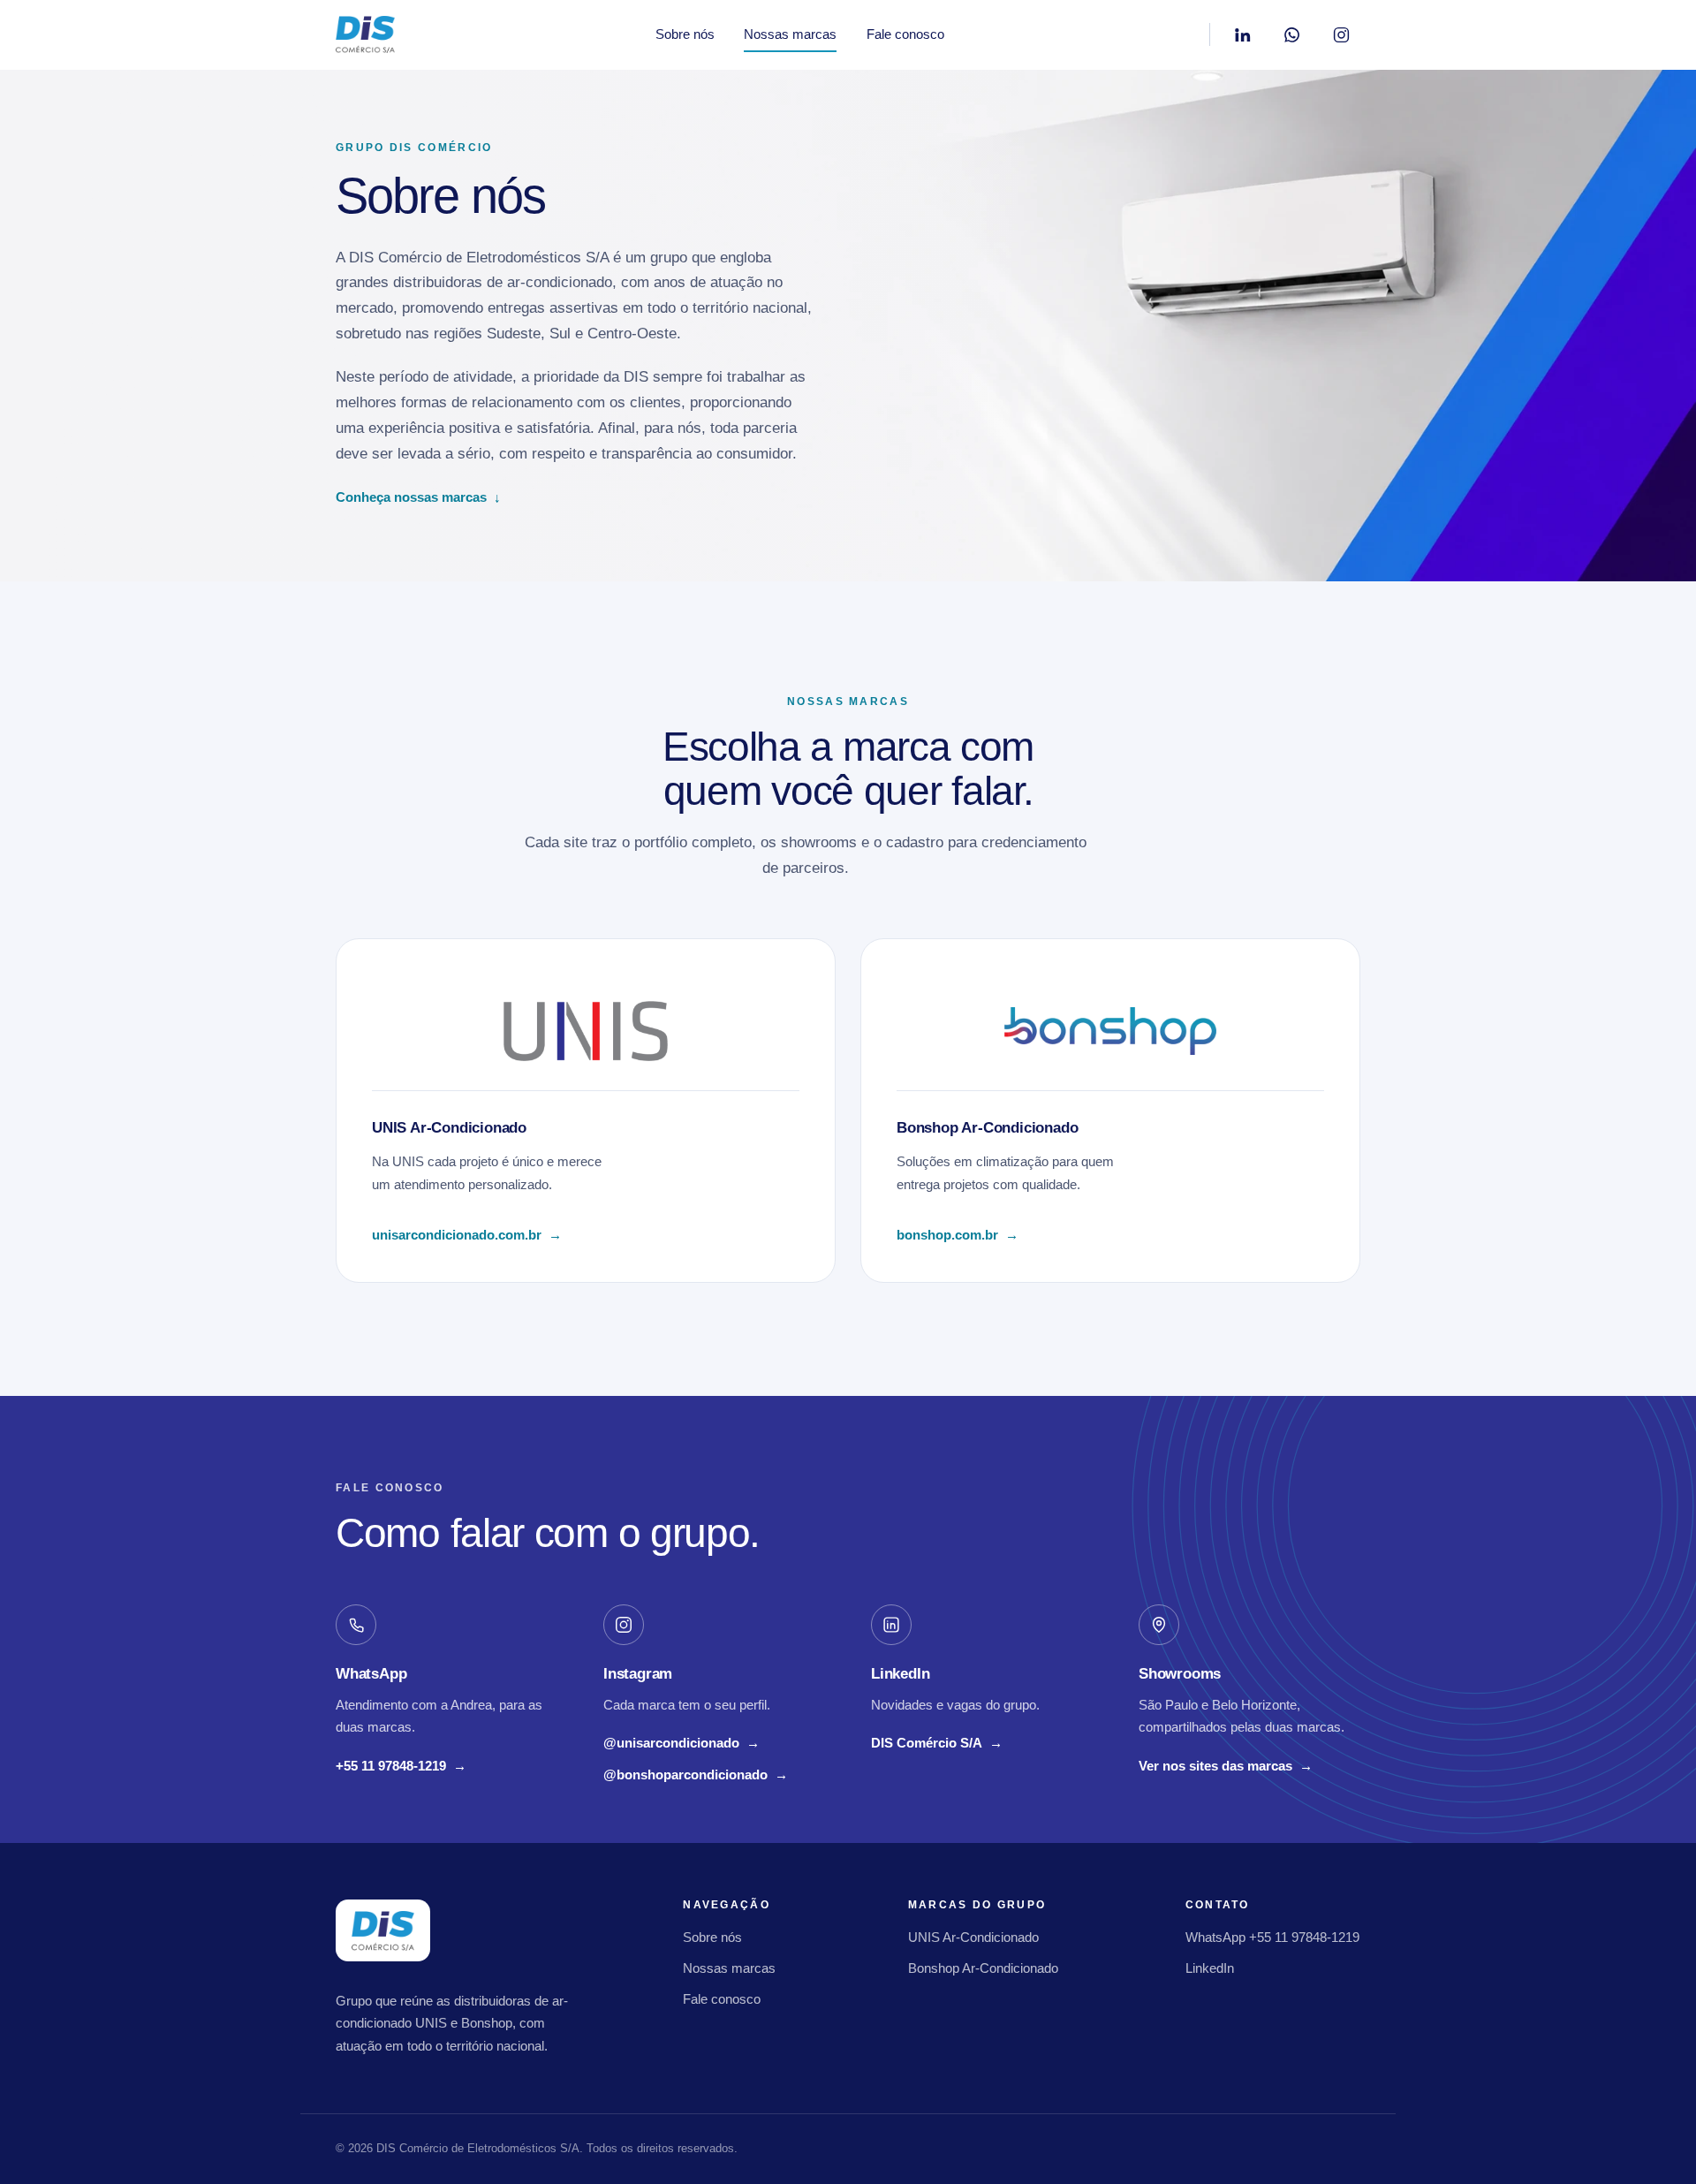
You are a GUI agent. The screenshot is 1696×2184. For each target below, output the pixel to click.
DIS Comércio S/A (937, 1745)
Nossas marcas (790, 34)
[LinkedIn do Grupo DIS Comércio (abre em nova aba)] (1242, 34)
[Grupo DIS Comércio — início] (365, 34)
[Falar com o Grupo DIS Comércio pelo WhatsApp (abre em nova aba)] (1291, 34)
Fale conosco (905, 34)
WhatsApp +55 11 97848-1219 (1272, 1937)
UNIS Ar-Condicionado (973, 1937)
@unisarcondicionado (681, 1745)
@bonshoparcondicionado (696, 1777)
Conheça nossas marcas (418, 497)
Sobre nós (685, 34)
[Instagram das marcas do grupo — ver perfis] (1341, 34)
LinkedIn (1210, 1968)
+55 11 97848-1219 (401, 1768)
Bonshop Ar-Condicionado (983, 1968)
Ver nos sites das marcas (1226, 1766)
